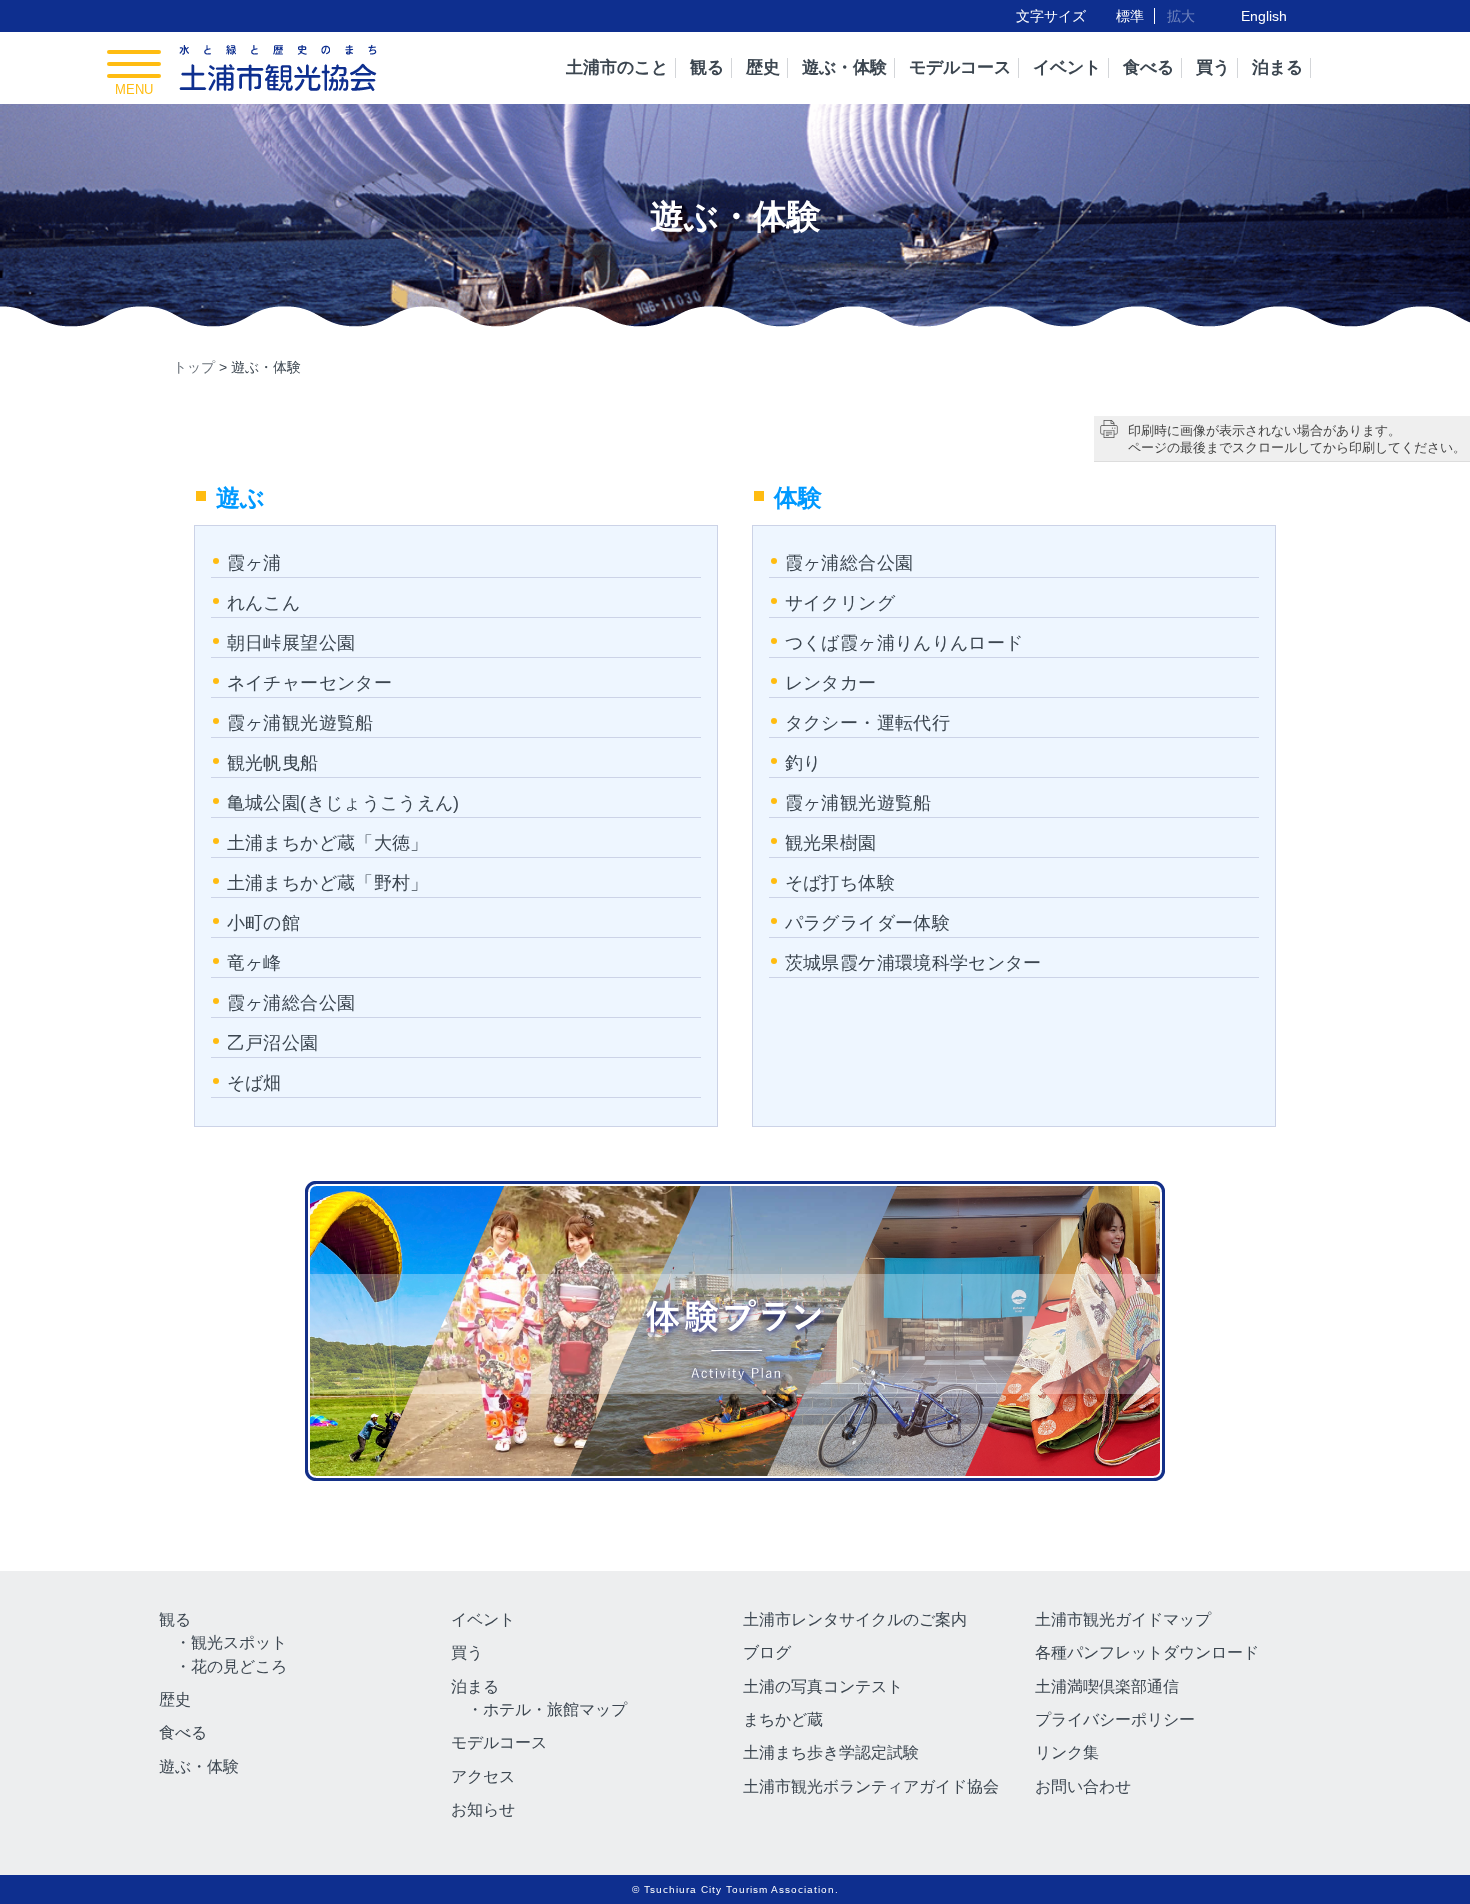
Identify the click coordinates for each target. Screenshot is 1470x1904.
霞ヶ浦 (254, 563)
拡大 (1181, 16)
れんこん (263, 603)
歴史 (763, 67)
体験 (798, 497)
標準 (1130, 16)
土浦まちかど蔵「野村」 (328, 883)
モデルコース (960, 67)
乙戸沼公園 (273, 1043)
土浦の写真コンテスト (823, 1686)
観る (707, 67)
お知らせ (483, 1809)
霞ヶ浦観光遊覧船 (300, 723)
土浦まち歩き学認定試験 (831, 1752)
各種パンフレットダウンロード (1147, 1652)
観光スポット (239, 1642)
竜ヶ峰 (254, 963)
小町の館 (263, 923)
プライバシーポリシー (1115, 1719)
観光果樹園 (831, 843)
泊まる (1277, 67)
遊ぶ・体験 (844, 67)
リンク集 (1067, 1752)
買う (1213, 67)
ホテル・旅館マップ (555, 1709)
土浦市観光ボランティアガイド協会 (871, 1786)
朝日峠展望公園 (291, 643)
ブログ (767, 1652)
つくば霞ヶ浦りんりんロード (904, 643)
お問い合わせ (1083, 1786)
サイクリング (840, 603)
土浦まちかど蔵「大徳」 (328, 843)
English (1264, 16)
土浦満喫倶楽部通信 (1107, 1686)
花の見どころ (239, 1666)
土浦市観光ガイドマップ (1123, 1619)
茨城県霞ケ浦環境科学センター (913, 963)
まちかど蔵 (783, 1719)
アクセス (483, 1776)
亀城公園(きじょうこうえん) (343, 803)
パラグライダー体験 (867, 923)
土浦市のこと (617, 67)
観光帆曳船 (273, 763)
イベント (1067, 67)
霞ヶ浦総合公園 (291, 1003)
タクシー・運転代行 (867, 723)
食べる (1148, 67)
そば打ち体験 (840, 883)
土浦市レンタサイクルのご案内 (855, 1619)
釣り (803, 763)
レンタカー (831, 683)
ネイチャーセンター (309, 683)
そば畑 (254, 1083)
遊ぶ (241, 497)
